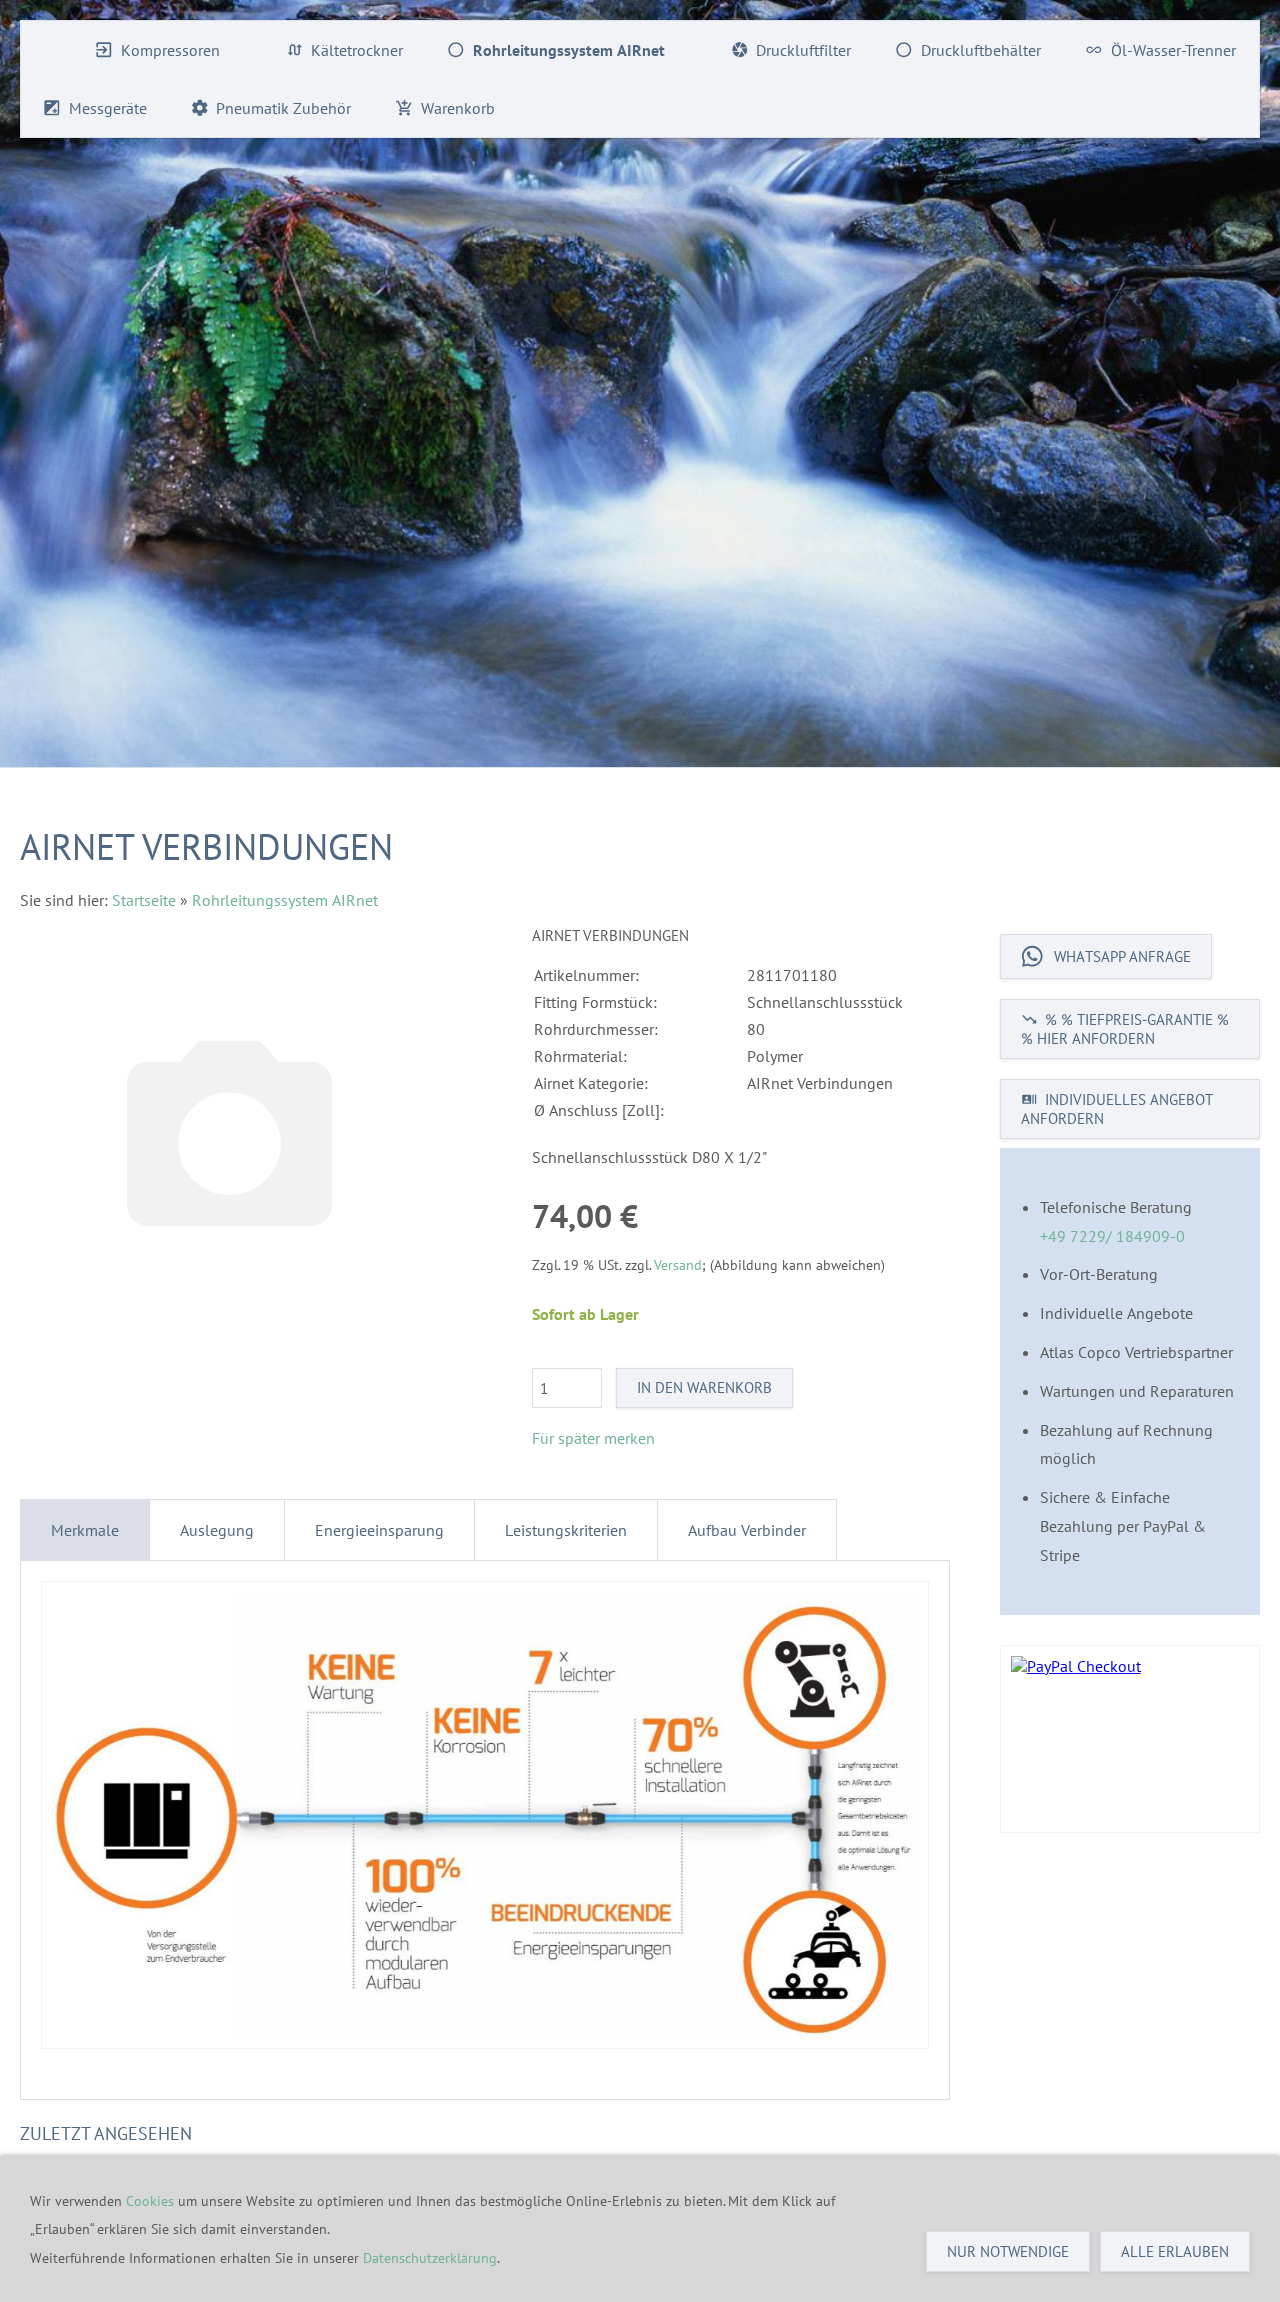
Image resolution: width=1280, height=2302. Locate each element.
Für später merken (593, 1438)
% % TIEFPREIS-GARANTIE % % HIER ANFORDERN (1125, 1029)
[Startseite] (47, 50)
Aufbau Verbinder (747, 1530)
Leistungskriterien (566, 1530)
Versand (678, 1264)
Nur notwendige (1008, 2251)
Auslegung (217, 1530)
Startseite (144, 900)
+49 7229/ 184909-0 (1112, 1236)
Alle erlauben (1175, 2251)
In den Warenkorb (704, 1387)
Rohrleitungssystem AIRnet (285, 900)
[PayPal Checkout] (1130, 1739)
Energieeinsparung (379, 1530)
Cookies (152, 2201)
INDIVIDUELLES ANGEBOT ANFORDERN (1117, 1109)
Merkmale (85, 1530)
